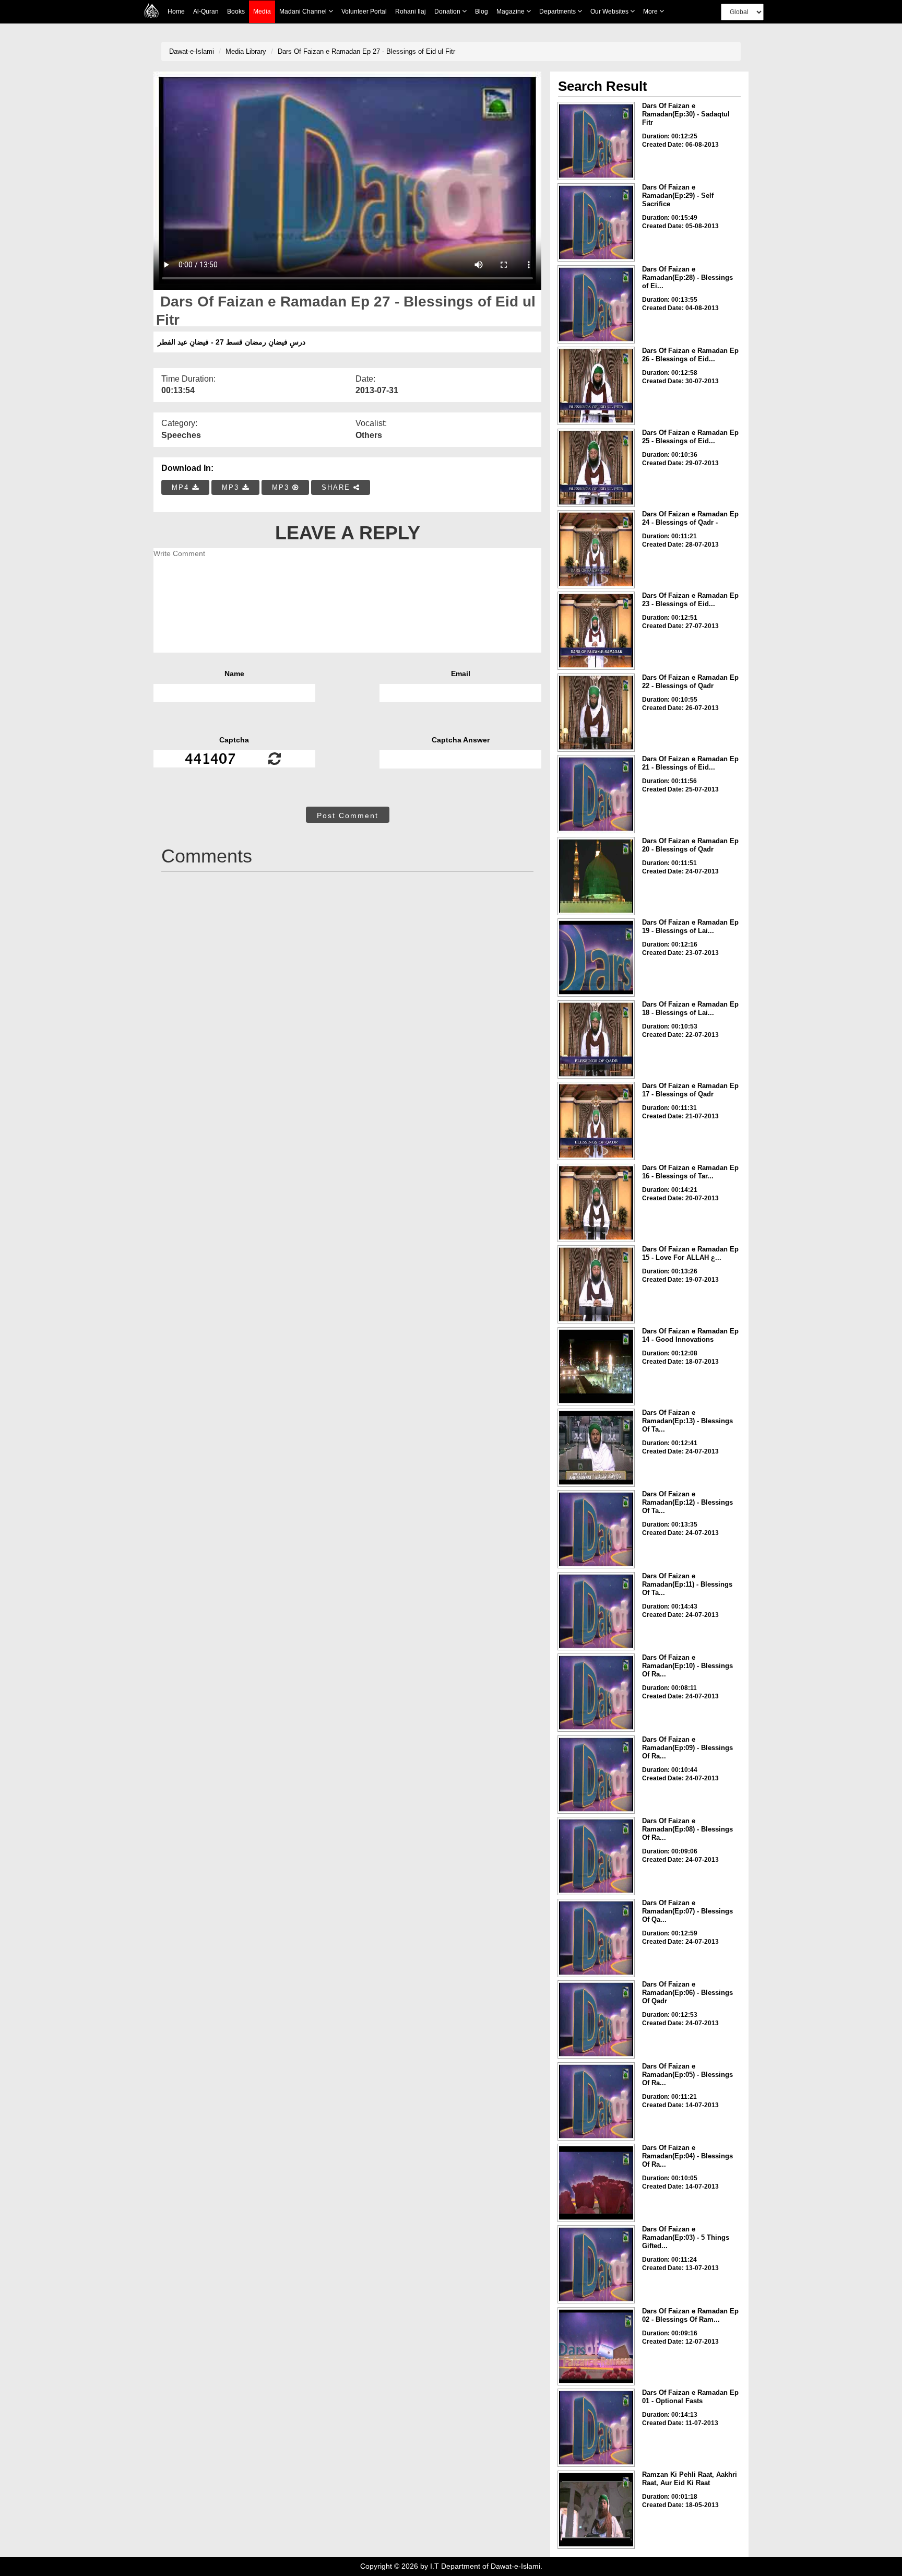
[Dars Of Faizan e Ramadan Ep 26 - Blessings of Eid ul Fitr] (596, 386)
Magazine (511, 11)
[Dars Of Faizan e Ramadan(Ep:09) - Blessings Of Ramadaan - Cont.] (596, 1775)
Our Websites (610, 11)
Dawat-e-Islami (192, 51)
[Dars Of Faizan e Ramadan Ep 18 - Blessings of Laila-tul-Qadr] (596, 1039)
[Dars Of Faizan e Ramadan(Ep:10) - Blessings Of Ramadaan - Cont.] (596, 1693)
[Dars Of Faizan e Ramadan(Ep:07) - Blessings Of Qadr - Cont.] (596, 1938)
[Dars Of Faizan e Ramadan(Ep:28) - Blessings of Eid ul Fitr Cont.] (596, 304)
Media (262, 11)
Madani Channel (304, 11)
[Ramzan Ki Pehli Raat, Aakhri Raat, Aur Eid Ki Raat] (596, 2510)
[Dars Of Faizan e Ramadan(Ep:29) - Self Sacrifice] (596, 222)
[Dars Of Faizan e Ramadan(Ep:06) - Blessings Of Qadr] (596, 2019)
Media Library (246, 51)
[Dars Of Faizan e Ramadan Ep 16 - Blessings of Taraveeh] (596, 1203)
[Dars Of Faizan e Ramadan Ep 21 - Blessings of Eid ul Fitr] (596, 794)
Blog (482, 11)
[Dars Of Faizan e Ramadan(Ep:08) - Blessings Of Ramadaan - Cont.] (596, 1856)
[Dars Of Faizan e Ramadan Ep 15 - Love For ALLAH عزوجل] (596, 1284)
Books (236, 11)
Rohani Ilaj (411, 11)
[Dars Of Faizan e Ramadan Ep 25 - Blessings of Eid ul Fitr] (596, 468)
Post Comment (348, 816)
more (651, 11)
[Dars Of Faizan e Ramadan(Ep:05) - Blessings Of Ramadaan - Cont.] (596, 2101)
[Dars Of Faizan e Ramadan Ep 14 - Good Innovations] (596, 1366)
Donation (448, 11)
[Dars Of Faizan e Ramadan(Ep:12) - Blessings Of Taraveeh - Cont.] (596, 1529)
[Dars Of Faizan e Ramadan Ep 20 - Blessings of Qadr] (596, 876)
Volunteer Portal (364, 11)
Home (176, 11)
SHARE (337, 487)
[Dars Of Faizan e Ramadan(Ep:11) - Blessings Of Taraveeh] (596, 1611)
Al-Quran (206, 11)
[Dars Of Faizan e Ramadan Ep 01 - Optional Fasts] (596, 2428)
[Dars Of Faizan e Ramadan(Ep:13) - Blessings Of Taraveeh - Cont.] (596, 1448)
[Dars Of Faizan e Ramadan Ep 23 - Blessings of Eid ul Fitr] (596, 631)
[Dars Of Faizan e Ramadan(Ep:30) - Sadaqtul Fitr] (596, 141)
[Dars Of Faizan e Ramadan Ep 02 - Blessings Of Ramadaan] (596, 2346)
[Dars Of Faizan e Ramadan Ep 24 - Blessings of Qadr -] (596, 549)
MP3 (232, 487)
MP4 (182, 487)
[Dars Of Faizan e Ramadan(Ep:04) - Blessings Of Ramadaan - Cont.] (596, 2183)
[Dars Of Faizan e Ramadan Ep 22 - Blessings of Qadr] (596, 713)
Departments (558, 11)
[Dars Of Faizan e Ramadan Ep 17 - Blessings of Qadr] (596, 1121)
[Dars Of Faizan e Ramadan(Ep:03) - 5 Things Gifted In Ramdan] (596, 2264)
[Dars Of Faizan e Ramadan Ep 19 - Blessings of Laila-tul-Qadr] (596, 958)
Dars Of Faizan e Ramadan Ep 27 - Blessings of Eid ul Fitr (366, 51)
